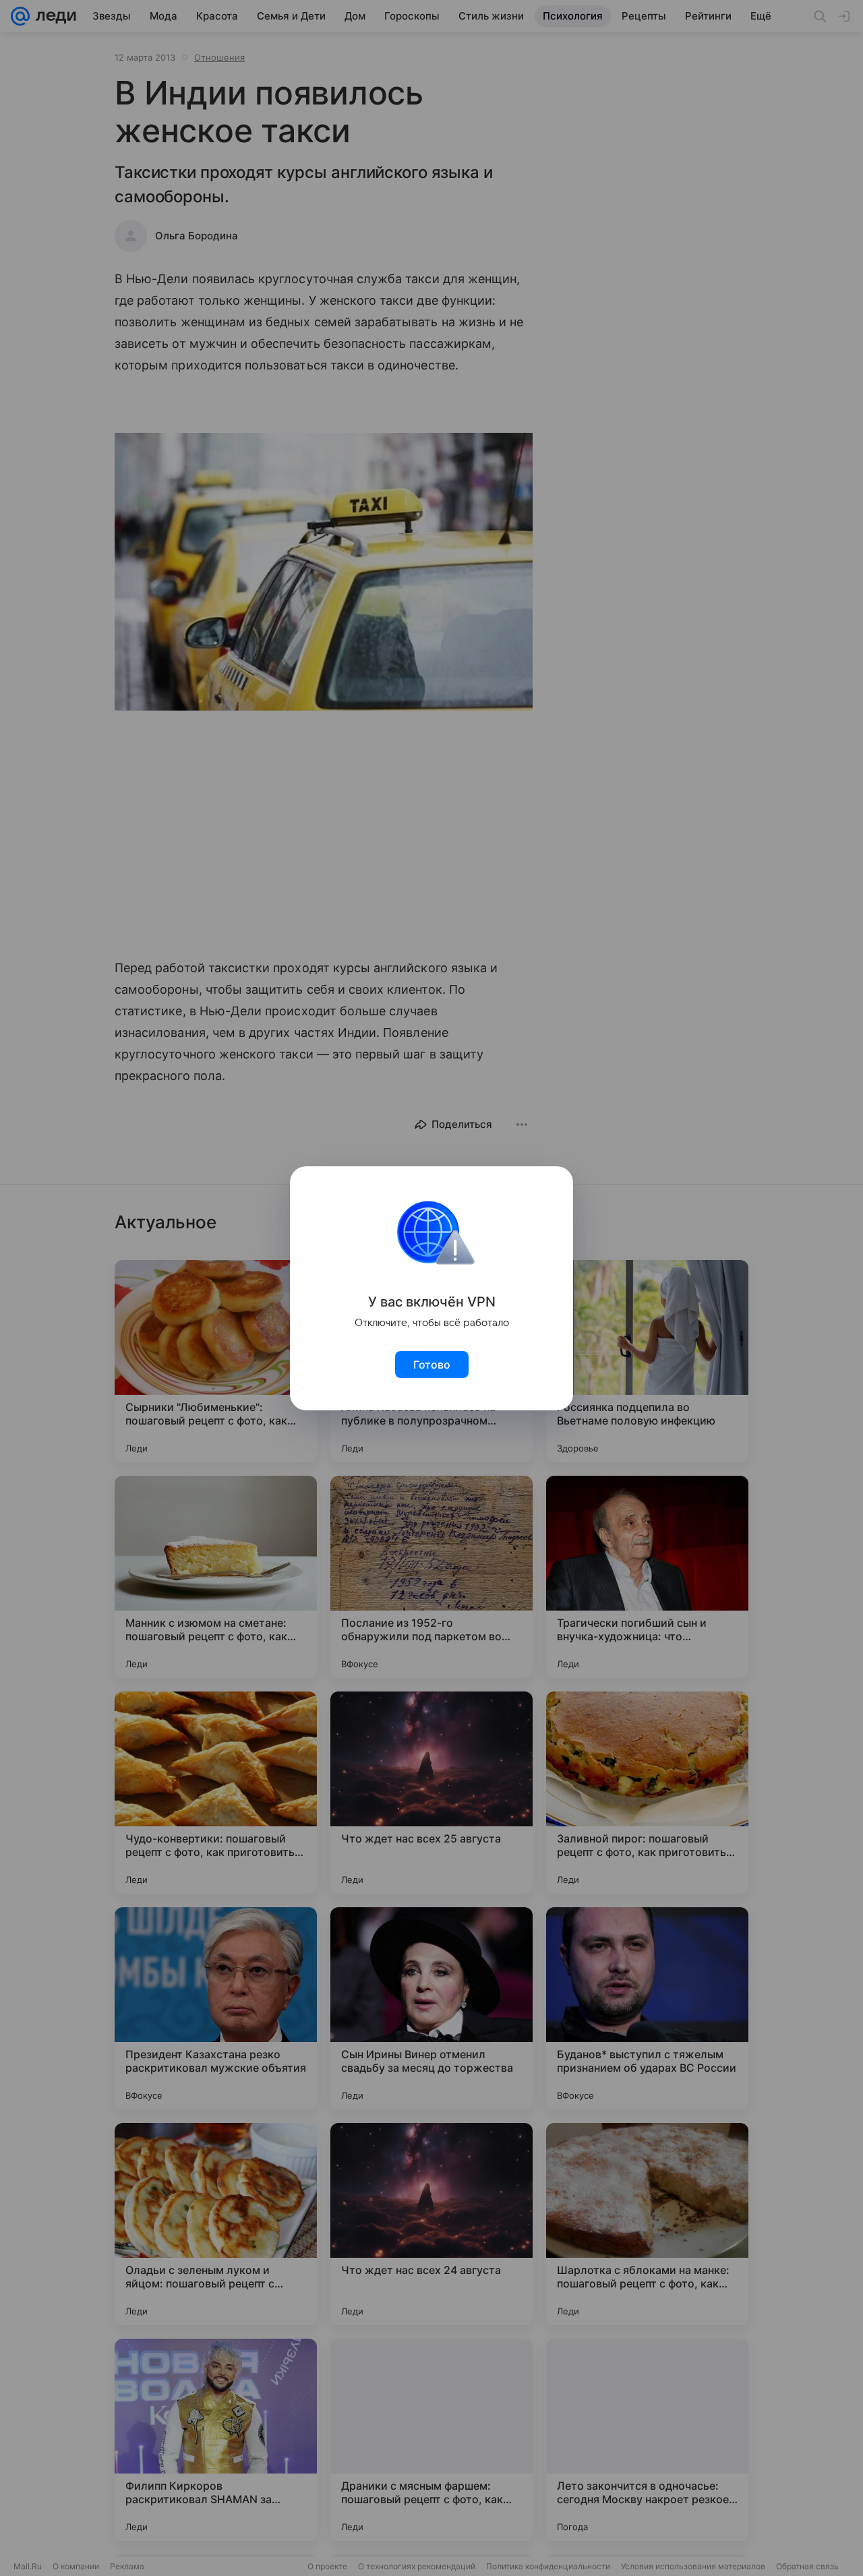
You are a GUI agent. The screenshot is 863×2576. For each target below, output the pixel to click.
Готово (432, 1365)
